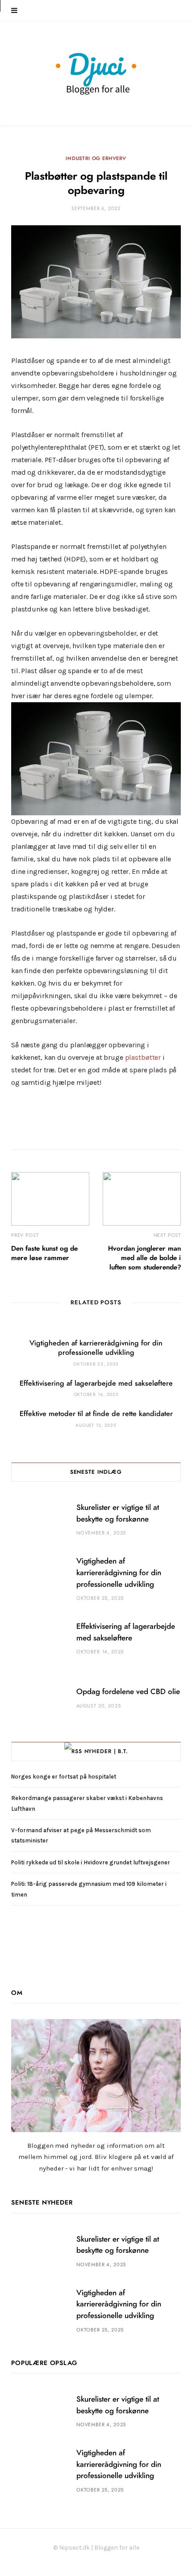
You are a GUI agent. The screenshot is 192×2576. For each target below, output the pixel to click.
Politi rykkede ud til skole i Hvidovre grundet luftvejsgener (91, 1862)
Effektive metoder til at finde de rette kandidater (96, 1414)
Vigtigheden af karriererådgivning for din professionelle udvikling (119, 1573)
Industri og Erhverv (96, 158)
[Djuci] (96, 74)
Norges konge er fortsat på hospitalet (64, 1777)
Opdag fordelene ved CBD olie (128, 1692)
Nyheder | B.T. (106, 1751)
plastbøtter (143, 1057)
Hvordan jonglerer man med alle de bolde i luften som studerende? (144, 1258)
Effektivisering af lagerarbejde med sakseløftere (96, 1383)
